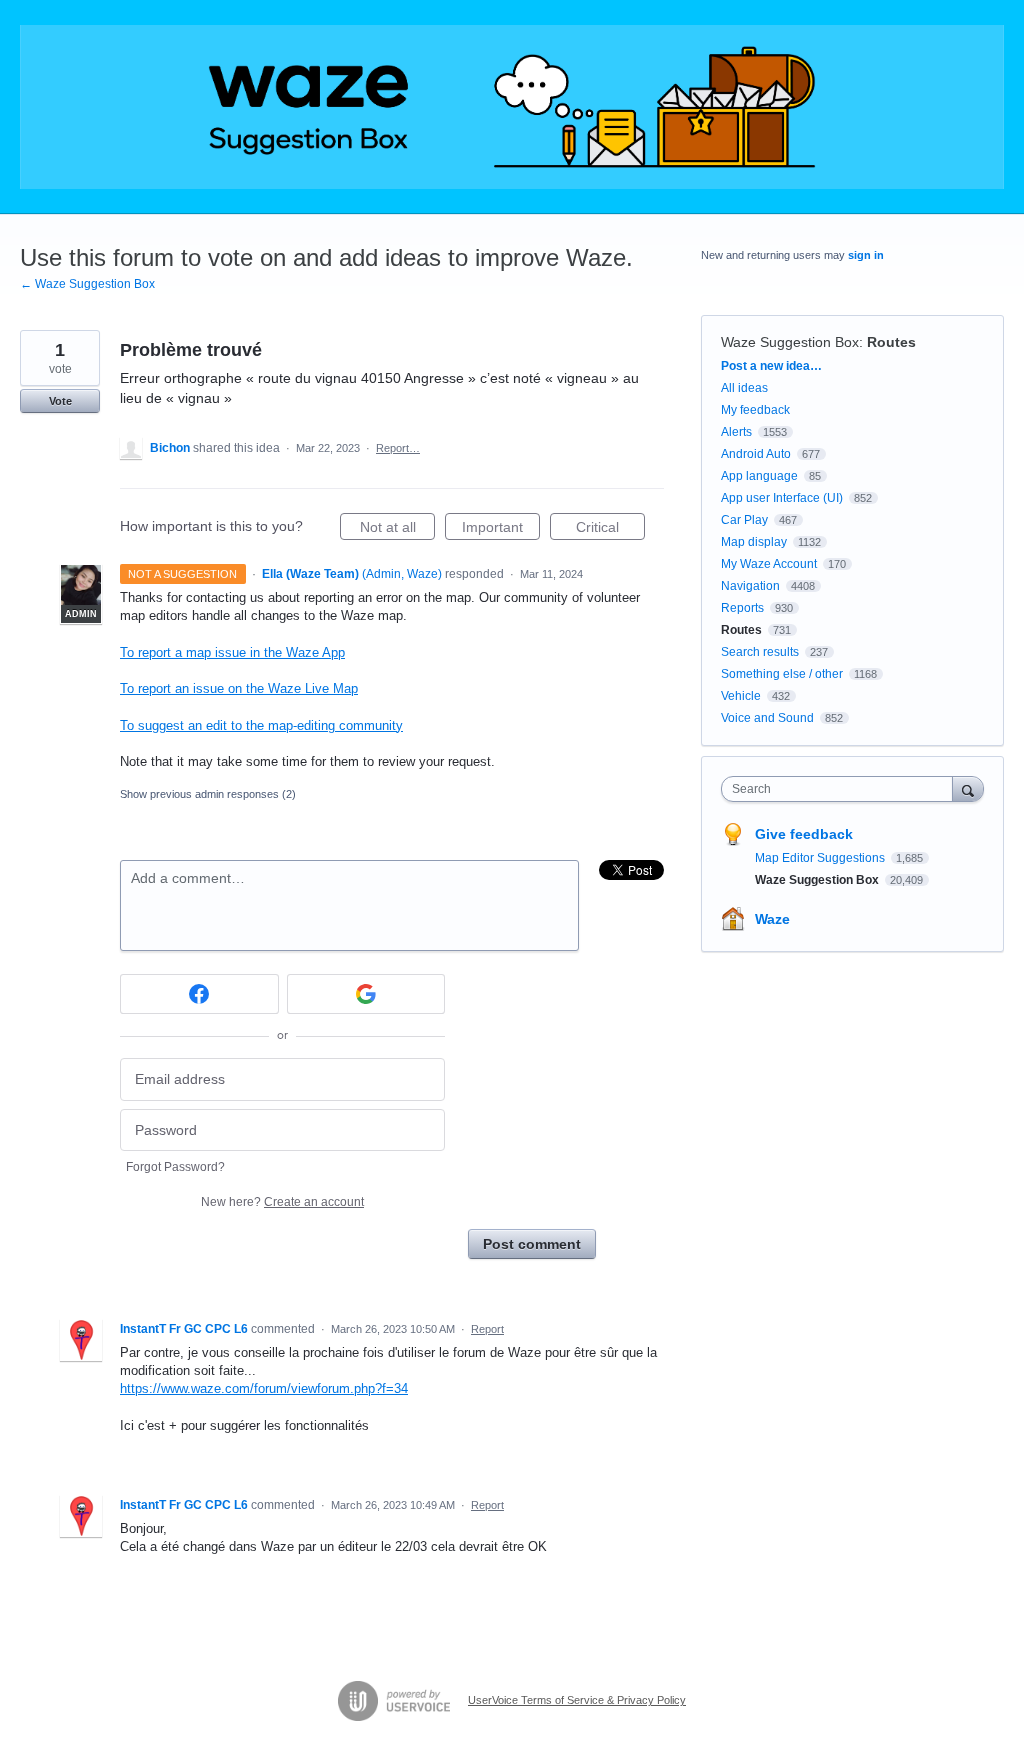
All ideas (744, 388)
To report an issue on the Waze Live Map (239, 688)
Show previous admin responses (208, 794)
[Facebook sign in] (199, 994)
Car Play (744, 520)
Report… (398, 448)
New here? (282, 1202)
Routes (891, 342)
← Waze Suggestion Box (87, 284)
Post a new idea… (771, 366)
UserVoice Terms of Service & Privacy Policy (577, 1700)
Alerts (736, 432)
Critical (610, 529)
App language (759, 476)
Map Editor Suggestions (821, 858)
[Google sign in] (366, 994)
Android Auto (756, 454)
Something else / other (782, 674)
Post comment (532, 1244)
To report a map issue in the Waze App (232, 652)
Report (487, 1329)
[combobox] (841, 789)
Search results (760, 652)
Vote (60, 401)
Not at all (397, 529)
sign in (866, 255)
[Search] (968, 788)
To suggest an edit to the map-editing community (261, 725)
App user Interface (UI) (782, 498)
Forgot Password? (175, 1167)
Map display (754, 542)
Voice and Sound (767, 718)
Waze (772, 919)
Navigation (750, 586)
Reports (742, 608)
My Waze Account (769, 564)
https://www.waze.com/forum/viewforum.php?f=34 (264, 1388)
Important (501, 529)
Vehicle (741, 696)
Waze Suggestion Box (790, 342)
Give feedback (804, 834)
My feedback (755, 410)
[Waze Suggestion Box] (512, 107)
